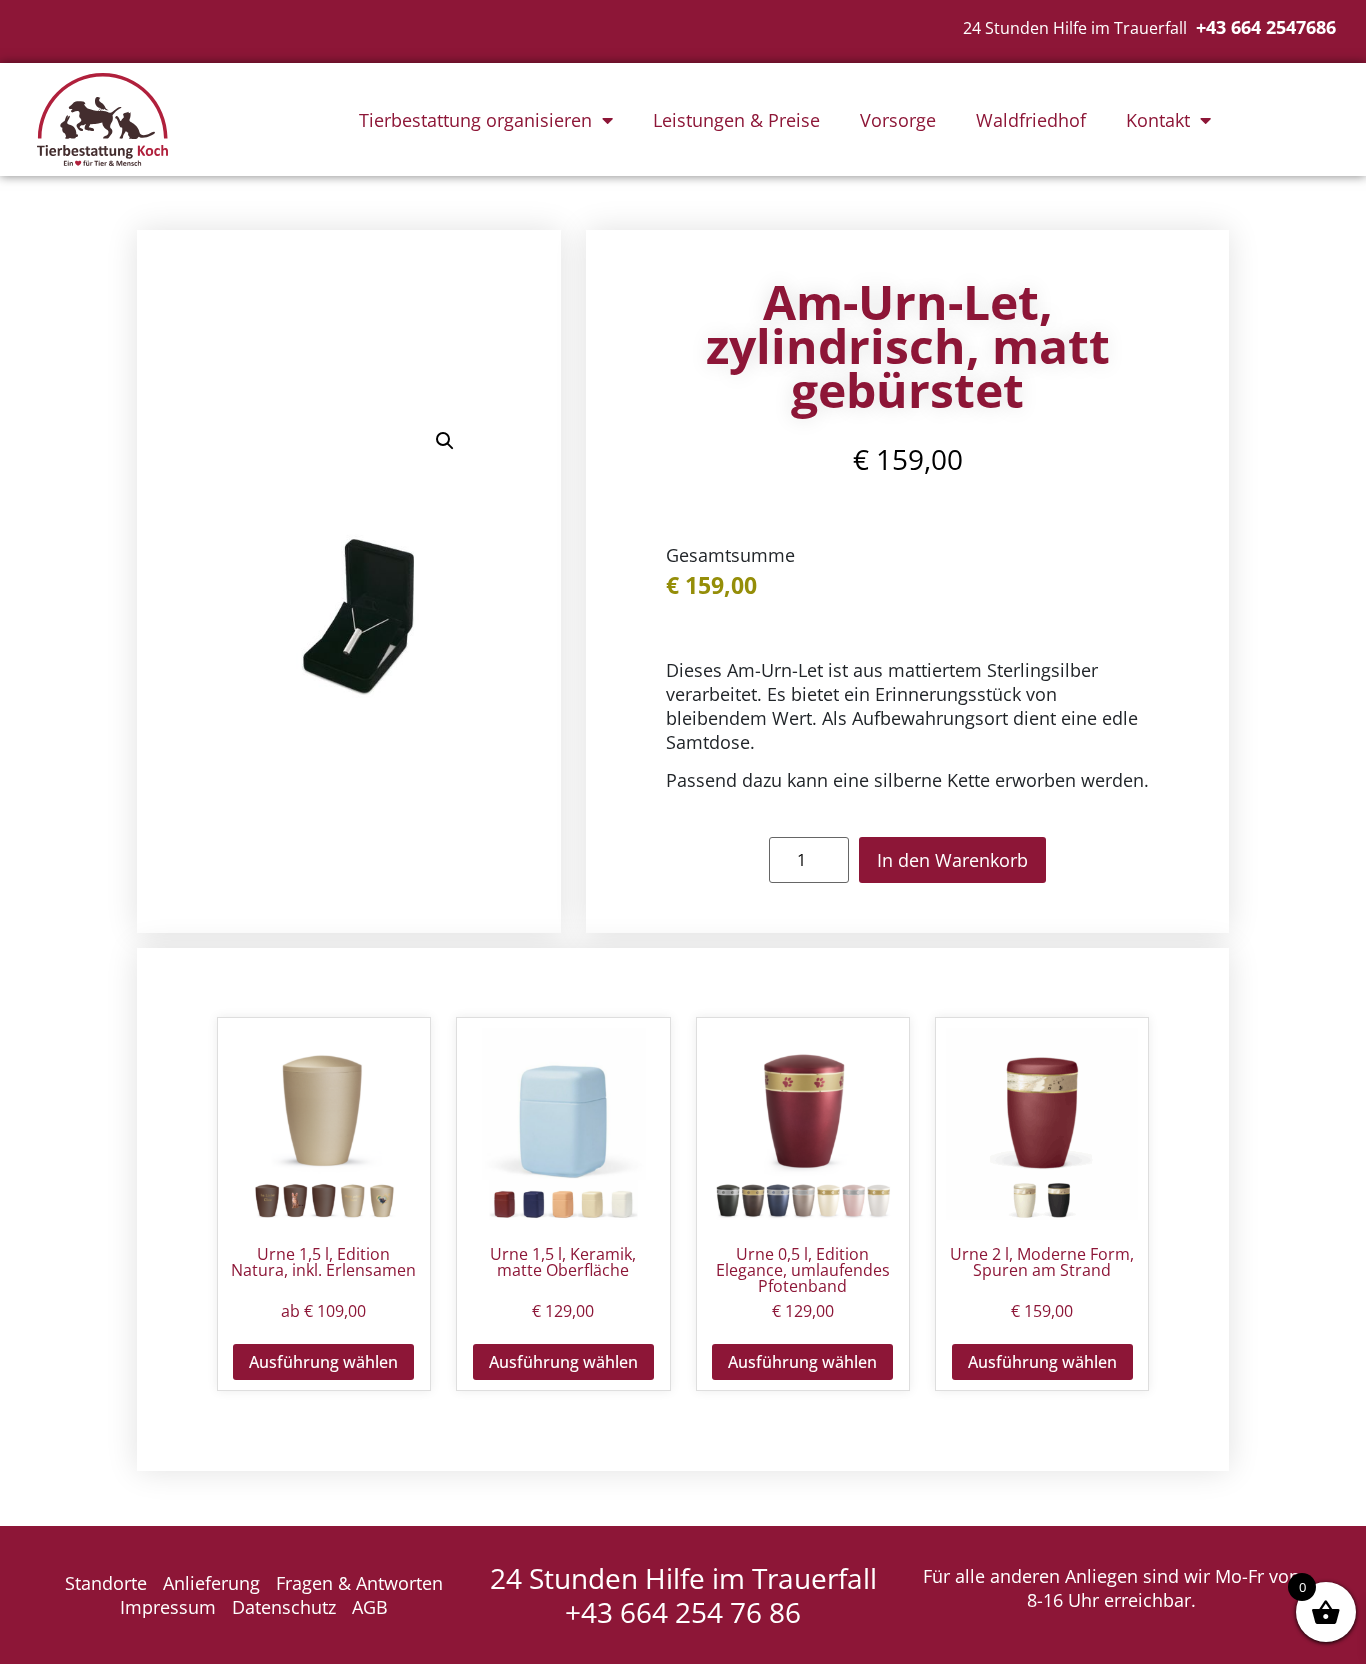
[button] (445, 441)
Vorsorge (898, 120)
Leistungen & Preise (736, 120)
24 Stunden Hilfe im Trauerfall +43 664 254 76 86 (683, 1595)
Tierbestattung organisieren (475, 120)
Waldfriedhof (1031, 120)
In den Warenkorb (952, 860)
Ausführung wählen (323, 1362)
